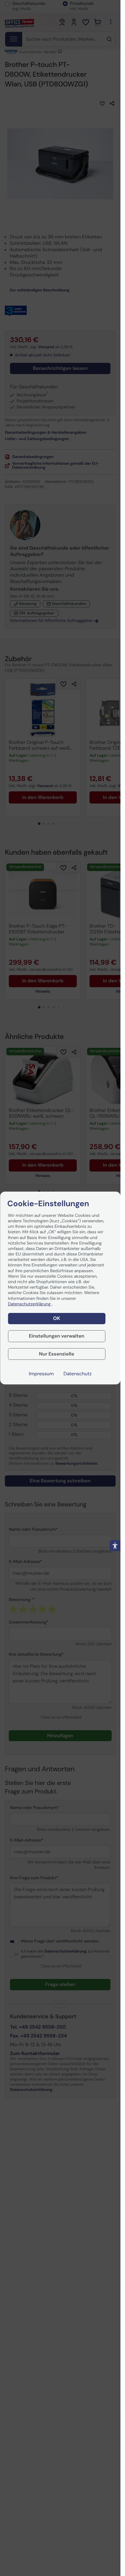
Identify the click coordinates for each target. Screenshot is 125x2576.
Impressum (41, 1374)
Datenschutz (78, 1374)
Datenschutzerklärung (30, 1304)
